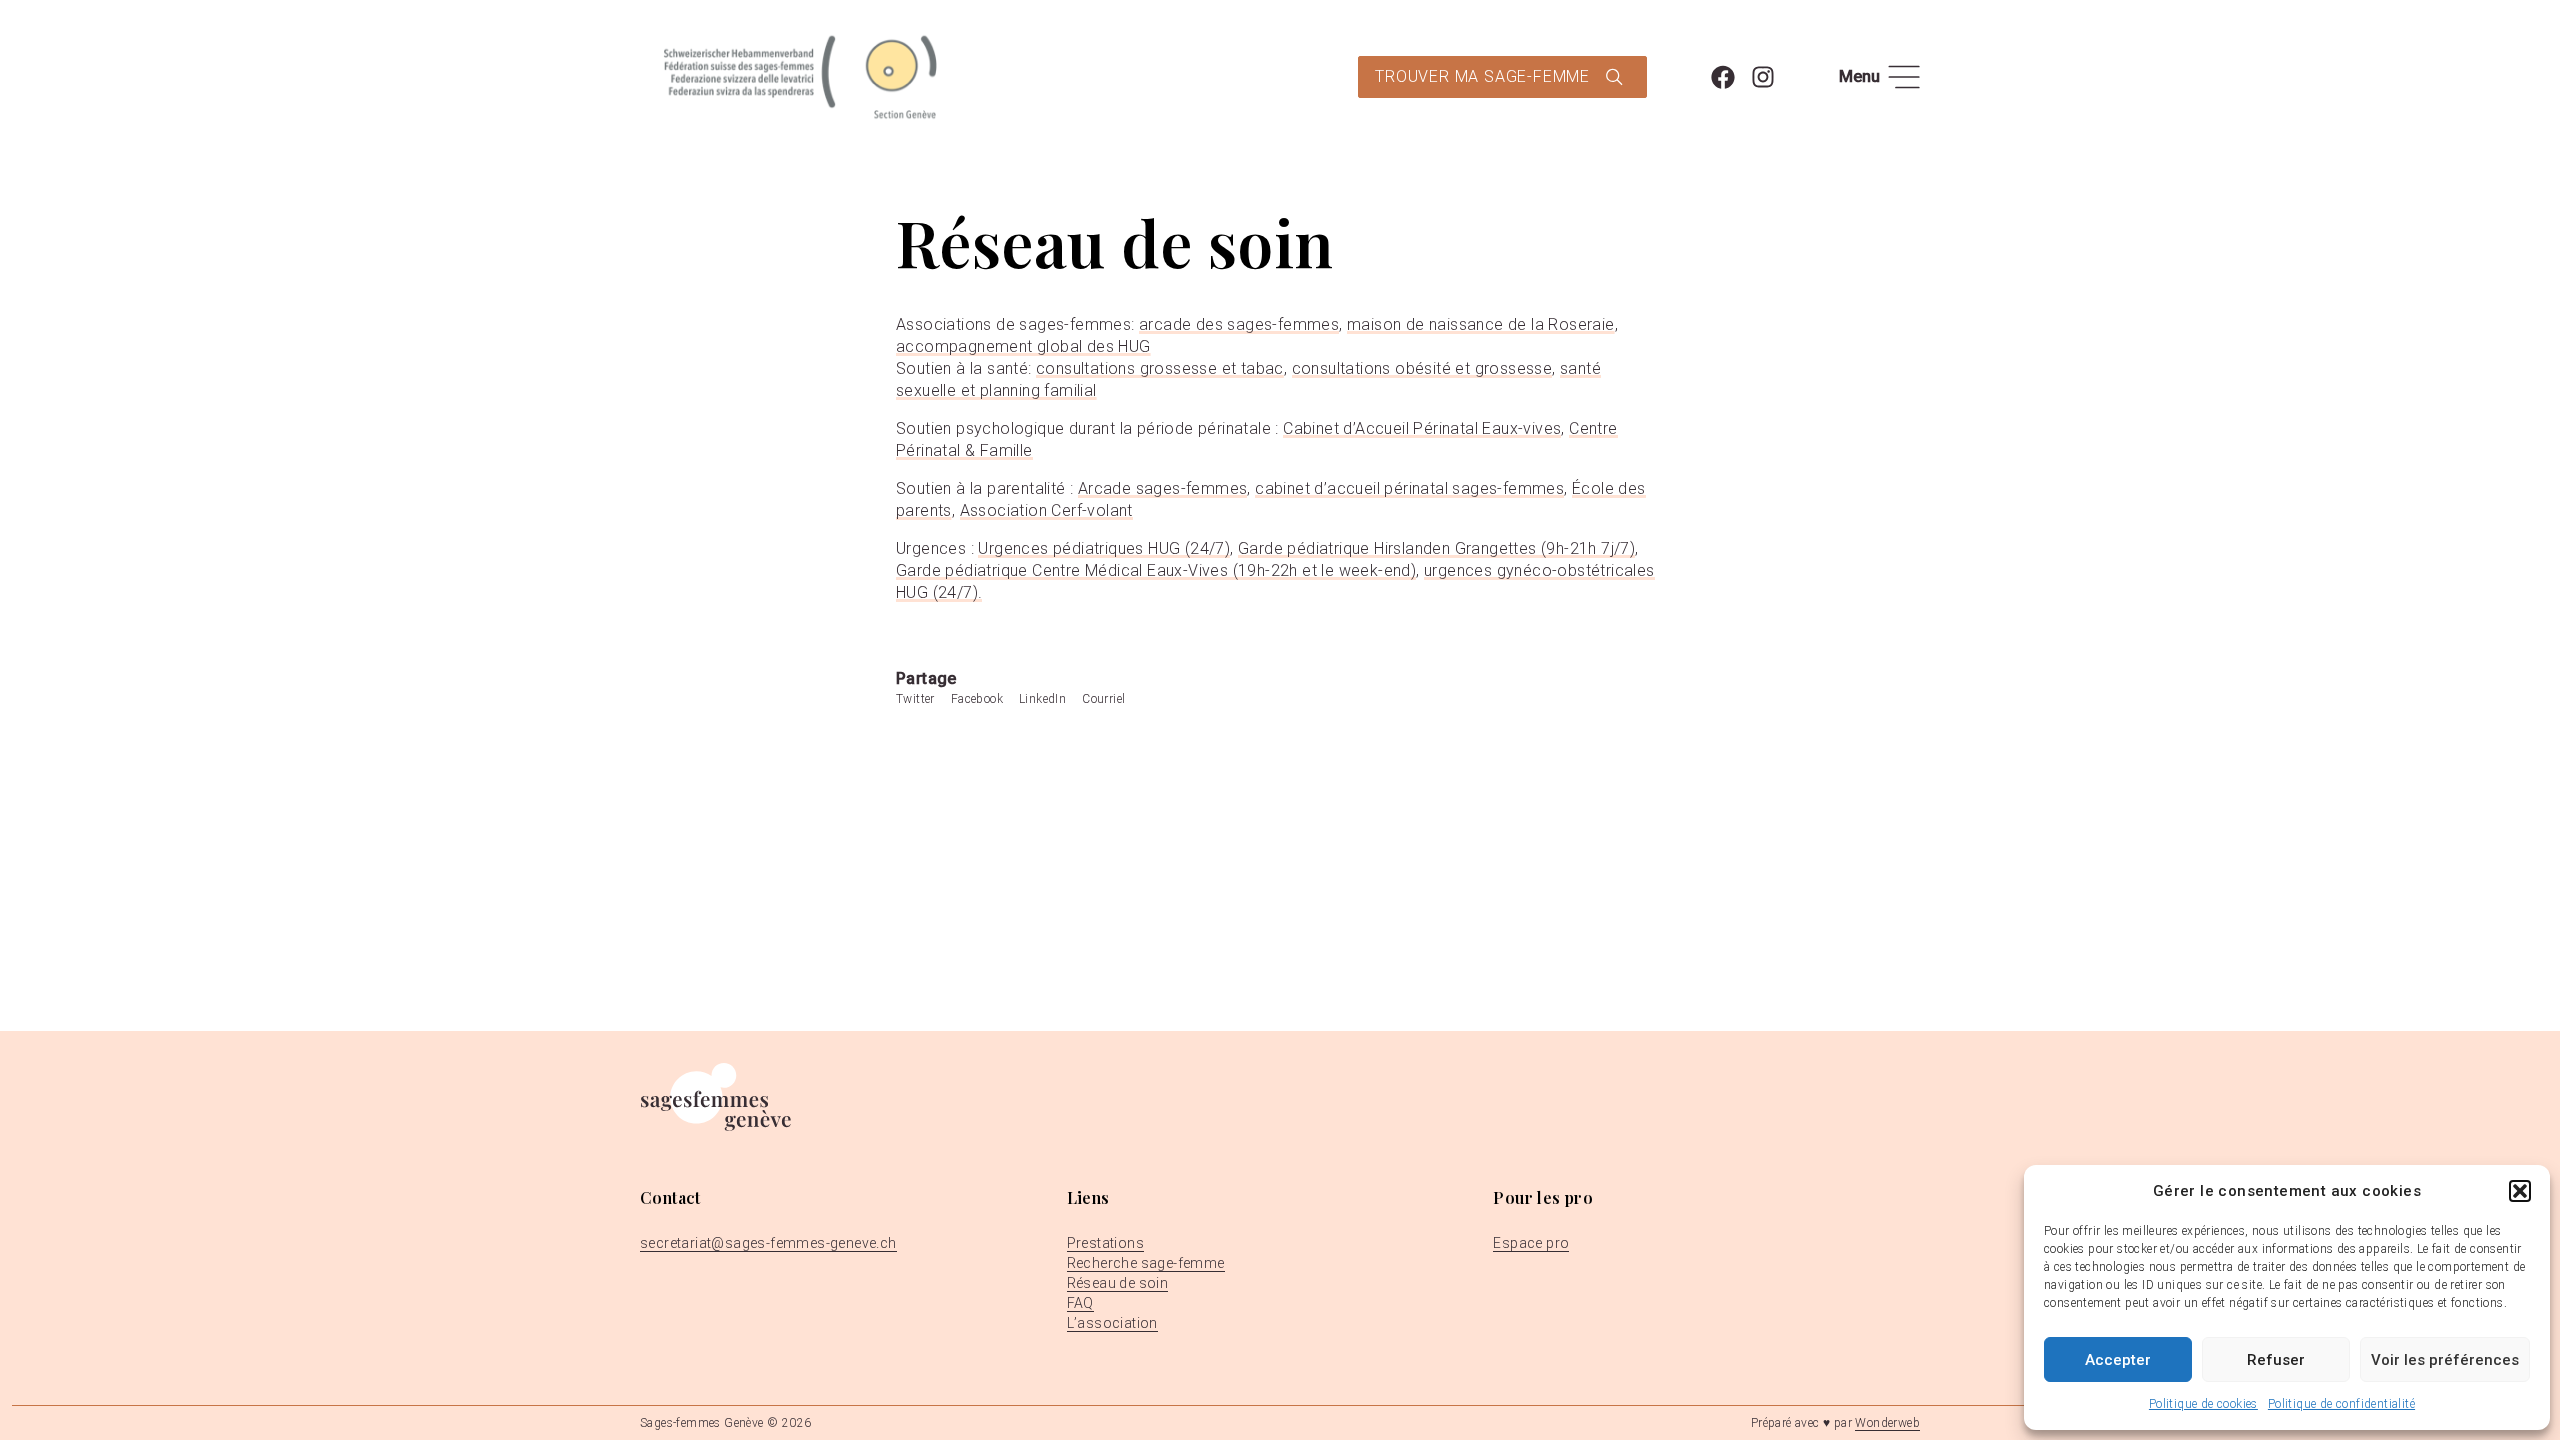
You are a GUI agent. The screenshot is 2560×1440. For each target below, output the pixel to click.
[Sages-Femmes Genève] (800, 77)
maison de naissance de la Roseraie (1481, 324)
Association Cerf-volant (1046, 510)
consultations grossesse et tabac (1160, 368)
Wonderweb (1887, 1423)
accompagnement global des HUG (1023, 346)
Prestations (1105, 1243)
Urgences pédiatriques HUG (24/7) (1104, 548)
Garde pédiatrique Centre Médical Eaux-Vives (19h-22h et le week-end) (1156, 570)
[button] (2520, 1191)
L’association (1112, 1323)
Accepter (2118, 1360)
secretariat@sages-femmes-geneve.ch (768, 1243)
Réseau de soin (1118, 1283)
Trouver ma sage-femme (1482, 76)
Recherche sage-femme (1146, 1263)
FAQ (1080, 1303)
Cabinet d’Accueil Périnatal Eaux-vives (1422, 428)
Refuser (2276, 1360)
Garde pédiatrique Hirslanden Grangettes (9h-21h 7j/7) (1436, 548)
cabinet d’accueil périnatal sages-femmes (1409, 488)
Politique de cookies (2203, 1404)
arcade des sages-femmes (1239, 324)
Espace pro (1531, 1243)
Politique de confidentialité (2341, 1404)
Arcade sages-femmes (1163, 488)
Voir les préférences (2445, 1360)
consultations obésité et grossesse (1422, 368)
